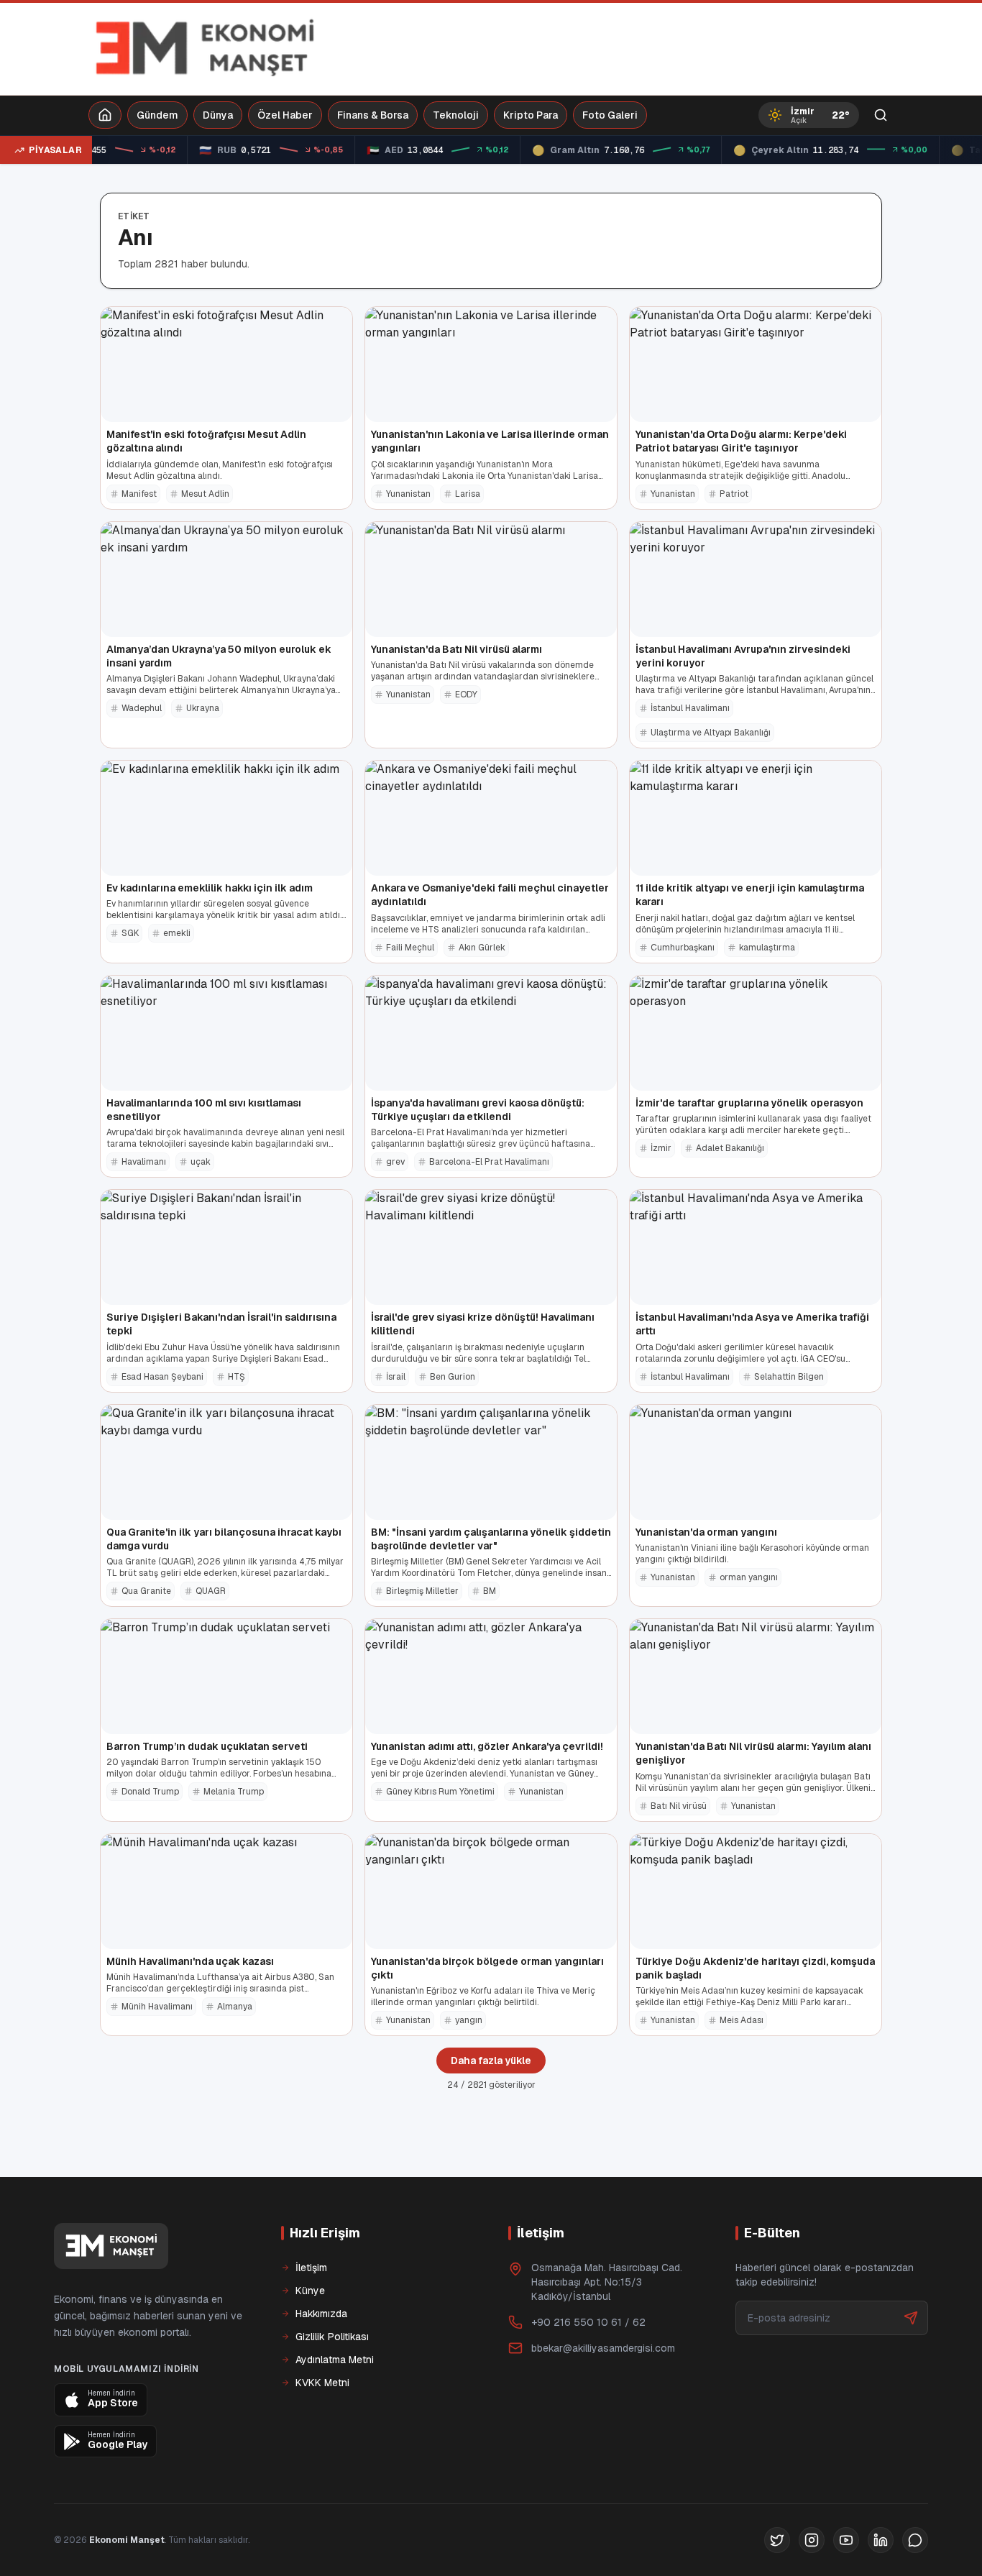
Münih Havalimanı (157, 2007)
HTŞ (237, 1377)
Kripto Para (531, 115)
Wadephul (142, 708)
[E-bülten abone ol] (911, 2318)
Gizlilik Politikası (332, 2337)
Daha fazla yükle (491, 2061)
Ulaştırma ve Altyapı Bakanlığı (711, 733)
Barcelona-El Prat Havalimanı (489, 1162)
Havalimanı (144, 1162)
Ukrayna (203, 708)
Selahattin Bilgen (789, 1377)
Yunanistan (408, 494)
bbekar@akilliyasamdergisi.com (603, 2348)
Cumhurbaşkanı (683, 948)
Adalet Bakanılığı (730, 1148)
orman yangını (749, 1577)
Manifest (139, 494)
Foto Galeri (610, 115)
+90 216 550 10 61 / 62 (588, 2322)
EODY (466, 695)
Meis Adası (742, 2020)
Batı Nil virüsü (679, 1806)
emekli (177, 933)
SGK (130, 933)
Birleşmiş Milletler (422, 1591)
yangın (469, 2020)
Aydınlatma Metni (335, 2360)
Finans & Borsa (373, 115)
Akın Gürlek (482, 948)
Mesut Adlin (205, 494)
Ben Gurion (453, 1377)
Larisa (468, 494)
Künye (310, 2291)
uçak (201, 1162)
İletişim (311, 2268)
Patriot (734, 494)
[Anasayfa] (105, 115)
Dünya (218, 115)
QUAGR (211, 1591)
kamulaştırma (767, 948)
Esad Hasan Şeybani (162, 1377)
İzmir (661, 1148)
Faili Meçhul (410, 948)
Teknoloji (456, 115)
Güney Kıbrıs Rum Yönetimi (440, 1792)
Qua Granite (146, 1591)
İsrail (396, 1377)
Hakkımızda (321, 2314)
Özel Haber (285, 115)
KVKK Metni (322, 2383)
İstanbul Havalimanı (690, 708)
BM (490, 1591)
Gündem (157, 115)
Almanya (235, 2007)
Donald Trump (150, 1792)
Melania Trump (234, 1792)
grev (395, 1162)
